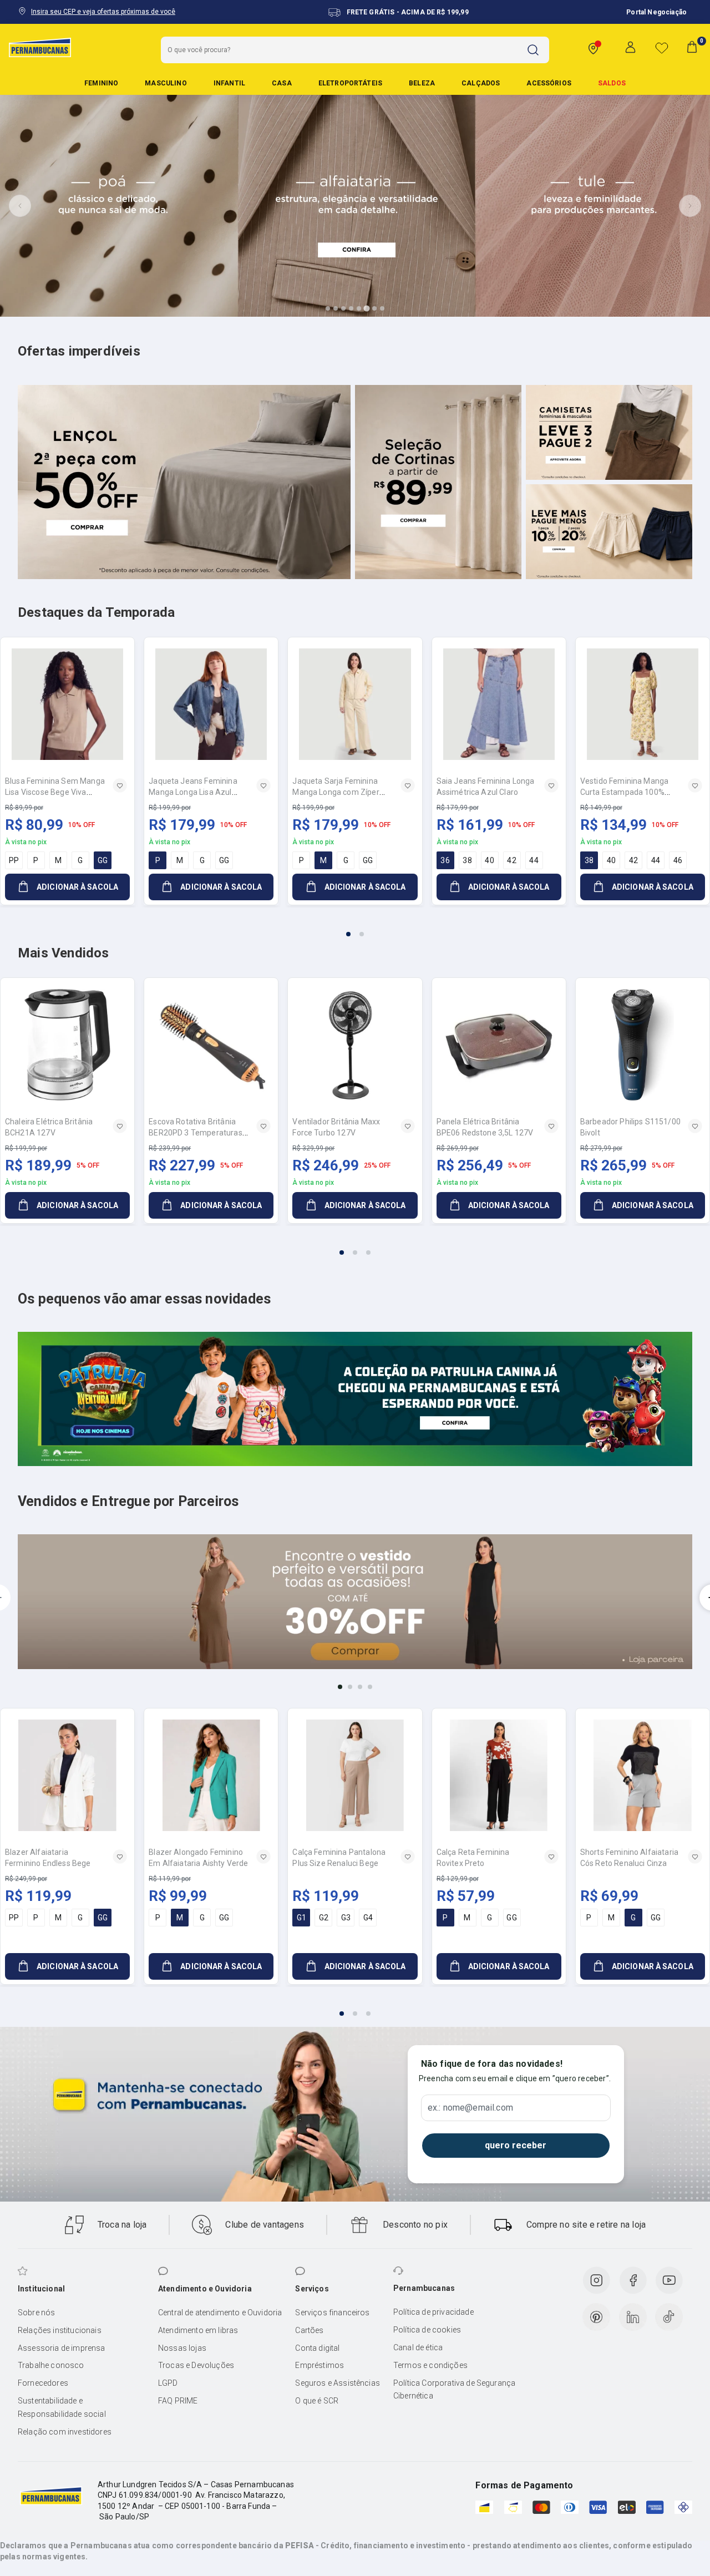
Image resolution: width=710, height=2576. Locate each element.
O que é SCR (317, 2401)
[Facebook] (633, 2280)
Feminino (101, 83)
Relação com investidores (65, 2432)
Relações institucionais (60, 2330)
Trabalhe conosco (51, 2365)
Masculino (166, 83)
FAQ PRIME (178, 2401)
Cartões (309, 2330)
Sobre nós (36, 2313)
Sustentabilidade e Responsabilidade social (62, 2407)
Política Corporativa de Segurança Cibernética (454, 2390)
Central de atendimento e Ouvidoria (220, 2313)
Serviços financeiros (332, 2313)
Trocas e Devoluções (196, 2365)
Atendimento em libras (198, 2330)
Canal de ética (418, 2347)
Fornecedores (43, 2383)
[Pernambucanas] (40, 47)
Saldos (612, 83)
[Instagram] (596, 2280)
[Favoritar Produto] (120, 785)
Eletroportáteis (350, 83)
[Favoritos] (662, 48)
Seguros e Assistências (338, 2383)
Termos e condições (430, 2365)
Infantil (229, 83)
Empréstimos (319, 2365)
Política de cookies (427, 2330)
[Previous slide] (20, 206)
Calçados (481, 83)
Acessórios (549, 83)
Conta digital (317, 2348)
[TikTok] (669, 2317)
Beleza (422, 83)
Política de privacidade (433, 2312)
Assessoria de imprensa (62, 2348)
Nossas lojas (182, 2348)
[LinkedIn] (633, 2317)
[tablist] (355, 927)
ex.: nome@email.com (470, 2108)
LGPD (168, 2383)
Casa (282, 83)
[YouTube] (669, 2280)
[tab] (328, 308)
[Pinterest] (596, 2317)
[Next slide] (690, 206)
